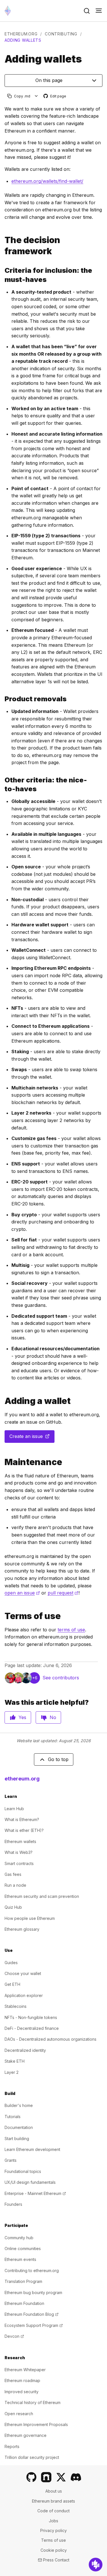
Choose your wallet (23, 1973)
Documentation (19, 2127)
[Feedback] (96, 2565)
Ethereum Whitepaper (25, 2370)
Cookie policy (54, 2550)
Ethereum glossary (22, 1929)
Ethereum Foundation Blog (32, 2314)
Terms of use (53, 2540)
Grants (11, 2160)
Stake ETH (15, 2061)
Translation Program (23, 2281)
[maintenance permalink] (2, 1462)
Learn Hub (14, 1809)
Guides (11, 1963)
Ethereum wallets (20, 1841)
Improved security (22, 2392)
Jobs (53, 2521)
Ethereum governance (26, 2435)
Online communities (23, 2249)
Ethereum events (20, 2259)
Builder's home (19, 2105)
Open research (19, 2414)
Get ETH (12, 1984)
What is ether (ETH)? (24, 1830)
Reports (12, 2446)
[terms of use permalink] (2, 1616)
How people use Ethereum (30, 1918)
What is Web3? (19, 1852)
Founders (13, 2204)
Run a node (15, 1885)
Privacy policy (53, 2530)
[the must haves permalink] (2, 275)
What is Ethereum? (22, 1819)
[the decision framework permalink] (2, 246)
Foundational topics (23, 2171)
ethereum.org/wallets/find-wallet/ (47, 181)
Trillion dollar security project (32, 2457)
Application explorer (24, 1995)
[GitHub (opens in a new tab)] (31, 2477)
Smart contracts (19, 1863)
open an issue (22, 1593)
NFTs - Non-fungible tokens (31, 2017)
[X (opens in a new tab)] (61, 2477)
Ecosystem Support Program (34, 2325)
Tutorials (13, 2117)
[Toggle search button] (87, 11)
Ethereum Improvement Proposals (36, 2424)
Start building (17, 2139)
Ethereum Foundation (24, 2303)
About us (54, 2491)
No (53, 1717)
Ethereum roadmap (22, 2380)
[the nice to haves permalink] (2, 784)
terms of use (71, 1630)
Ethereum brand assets (53, 2501)
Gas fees (13, 1874)
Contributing (61, 34)
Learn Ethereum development (32, 2149)
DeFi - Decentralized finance (32, 2028)
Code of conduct (53, 2511)
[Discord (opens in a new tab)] (76, 2477)
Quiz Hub (13, 1907)
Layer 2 (12, 2072)
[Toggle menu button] (99, 11)
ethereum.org (21, 34)
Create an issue (32, 1438)
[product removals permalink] (2, 699)
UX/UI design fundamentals (30, 2182)
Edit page (55, 96)
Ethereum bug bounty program (33, 2292)
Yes (22, 1717)
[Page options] (36, 96)
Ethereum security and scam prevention (42, 1896)
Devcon (14, 2336)
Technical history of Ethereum (33, 2402)
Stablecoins (16, 2006)
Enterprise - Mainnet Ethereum (35, 2193)
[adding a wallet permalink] (2, 1401)
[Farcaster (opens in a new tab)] (46, 2477)
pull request (63, 1593)
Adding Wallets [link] (23, 40)
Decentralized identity (25, 2050)
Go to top (58, 1759)
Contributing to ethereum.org (32, 2270)
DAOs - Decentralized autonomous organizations (51, 2039)
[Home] (8, 11)
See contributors (61, 1678)
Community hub (19, 2238)
